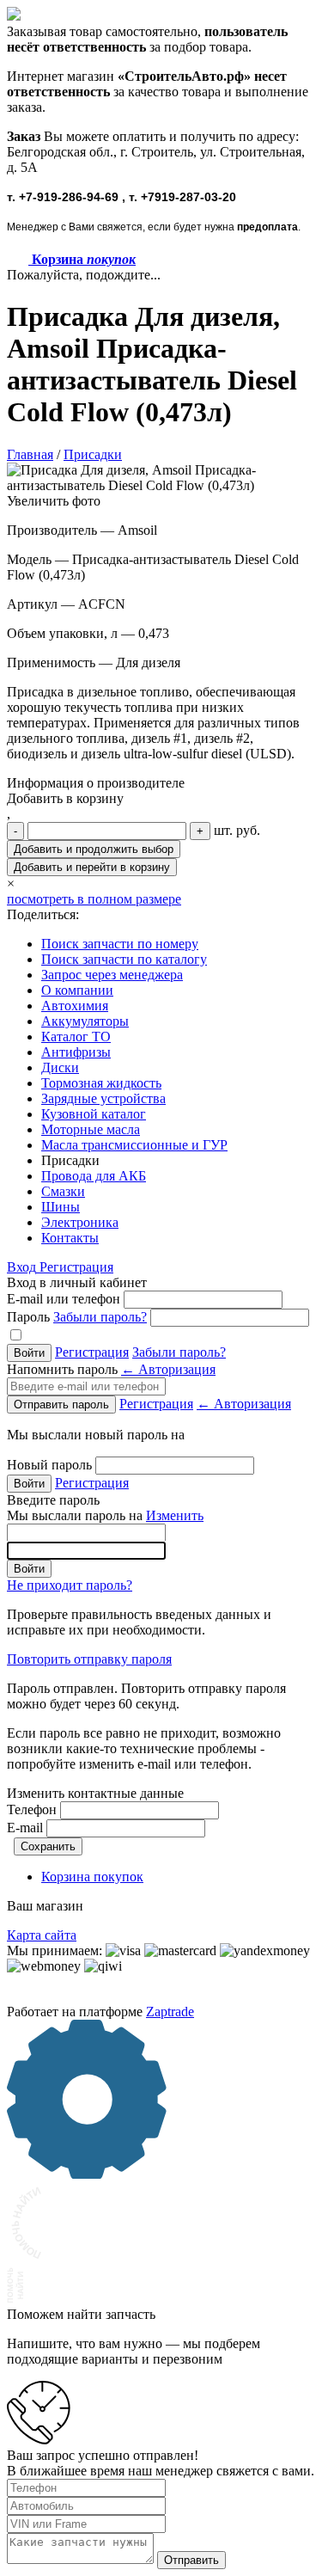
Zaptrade (170, 2012)
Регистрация (76, 1267)
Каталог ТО (76, 1037)
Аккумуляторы (85, 1021)
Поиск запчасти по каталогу (124, 959)
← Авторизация (168, 1369)
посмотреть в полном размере (94, 899)
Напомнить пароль (111, 1369)
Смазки (63, 1191)
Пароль (77, 1317)
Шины (61, 1207)
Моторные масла (91, 1129)
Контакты (70, 1238)
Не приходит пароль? (70, 1585)
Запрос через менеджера (112, 975)
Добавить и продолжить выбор (94, 849)
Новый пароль (49, 1465)
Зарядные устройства (103, 1098)
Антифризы (76, 1052)
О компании (77, 990)
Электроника (80, 1222)
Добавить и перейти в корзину (92, 867)
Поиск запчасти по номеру (120, 944)
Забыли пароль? (100, 1317)
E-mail (25, 1828)
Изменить (175, 1515)
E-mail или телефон (64, 1299)
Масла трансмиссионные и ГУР (134, 1145)
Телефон (32, 1809)
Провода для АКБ (94, 1176)
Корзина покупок (92, 1877)
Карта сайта (42, 1935)
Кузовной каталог (94, 1114)
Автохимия (75, 1006)
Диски (60, 1067)
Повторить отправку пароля (89, 1659)
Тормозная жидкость (101, 1083)
